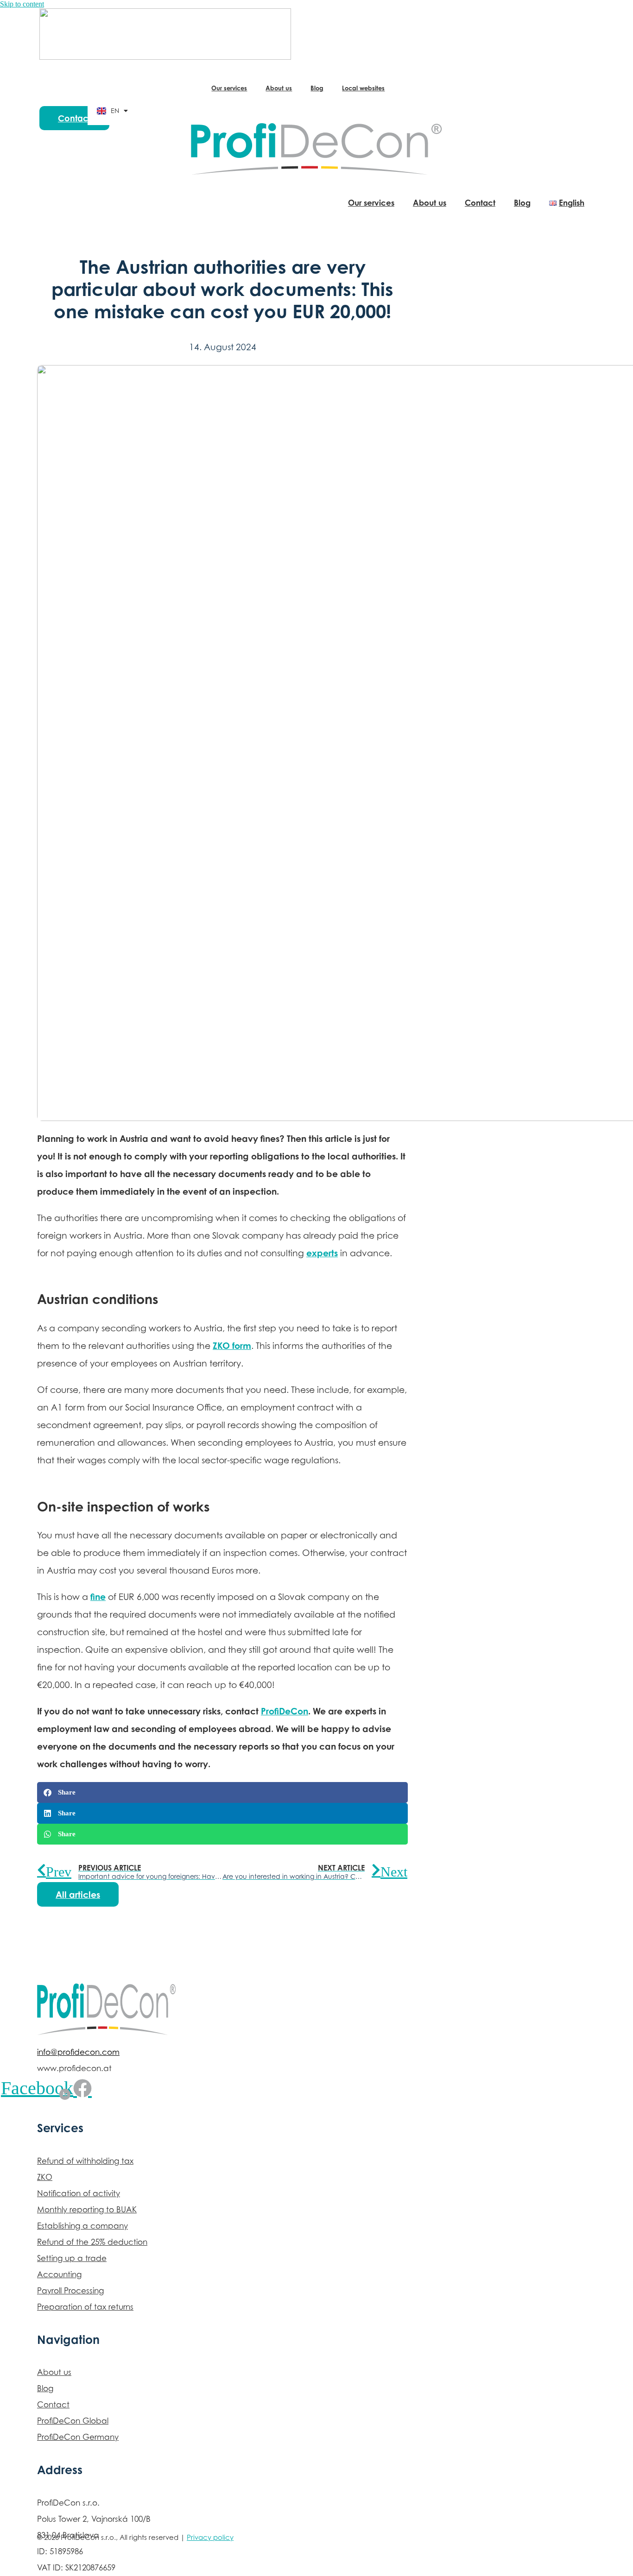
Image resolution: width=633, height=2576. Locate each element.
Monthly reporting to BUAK (87, 2210)
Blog (317, 88)
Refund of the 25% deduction (92, 2242)
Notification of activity (79, 2193)
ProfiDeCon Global (73, 2421)
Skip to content (22, 4)
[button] (222, 1792)
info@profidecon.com (78, 2052)
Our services (229, 88)
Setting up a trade (72, 2258)
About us (279, 88)
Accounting (59, 2274)
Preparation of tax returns (85, 2307)
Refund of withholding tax (85, 2161)
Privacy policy (210, 2537)
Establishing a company (82, 2226)
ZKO (45, 2177)
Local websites (363, 88)
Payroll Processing (70, 2291)
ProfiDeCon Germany (78, 2437)
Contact (480, 203)
